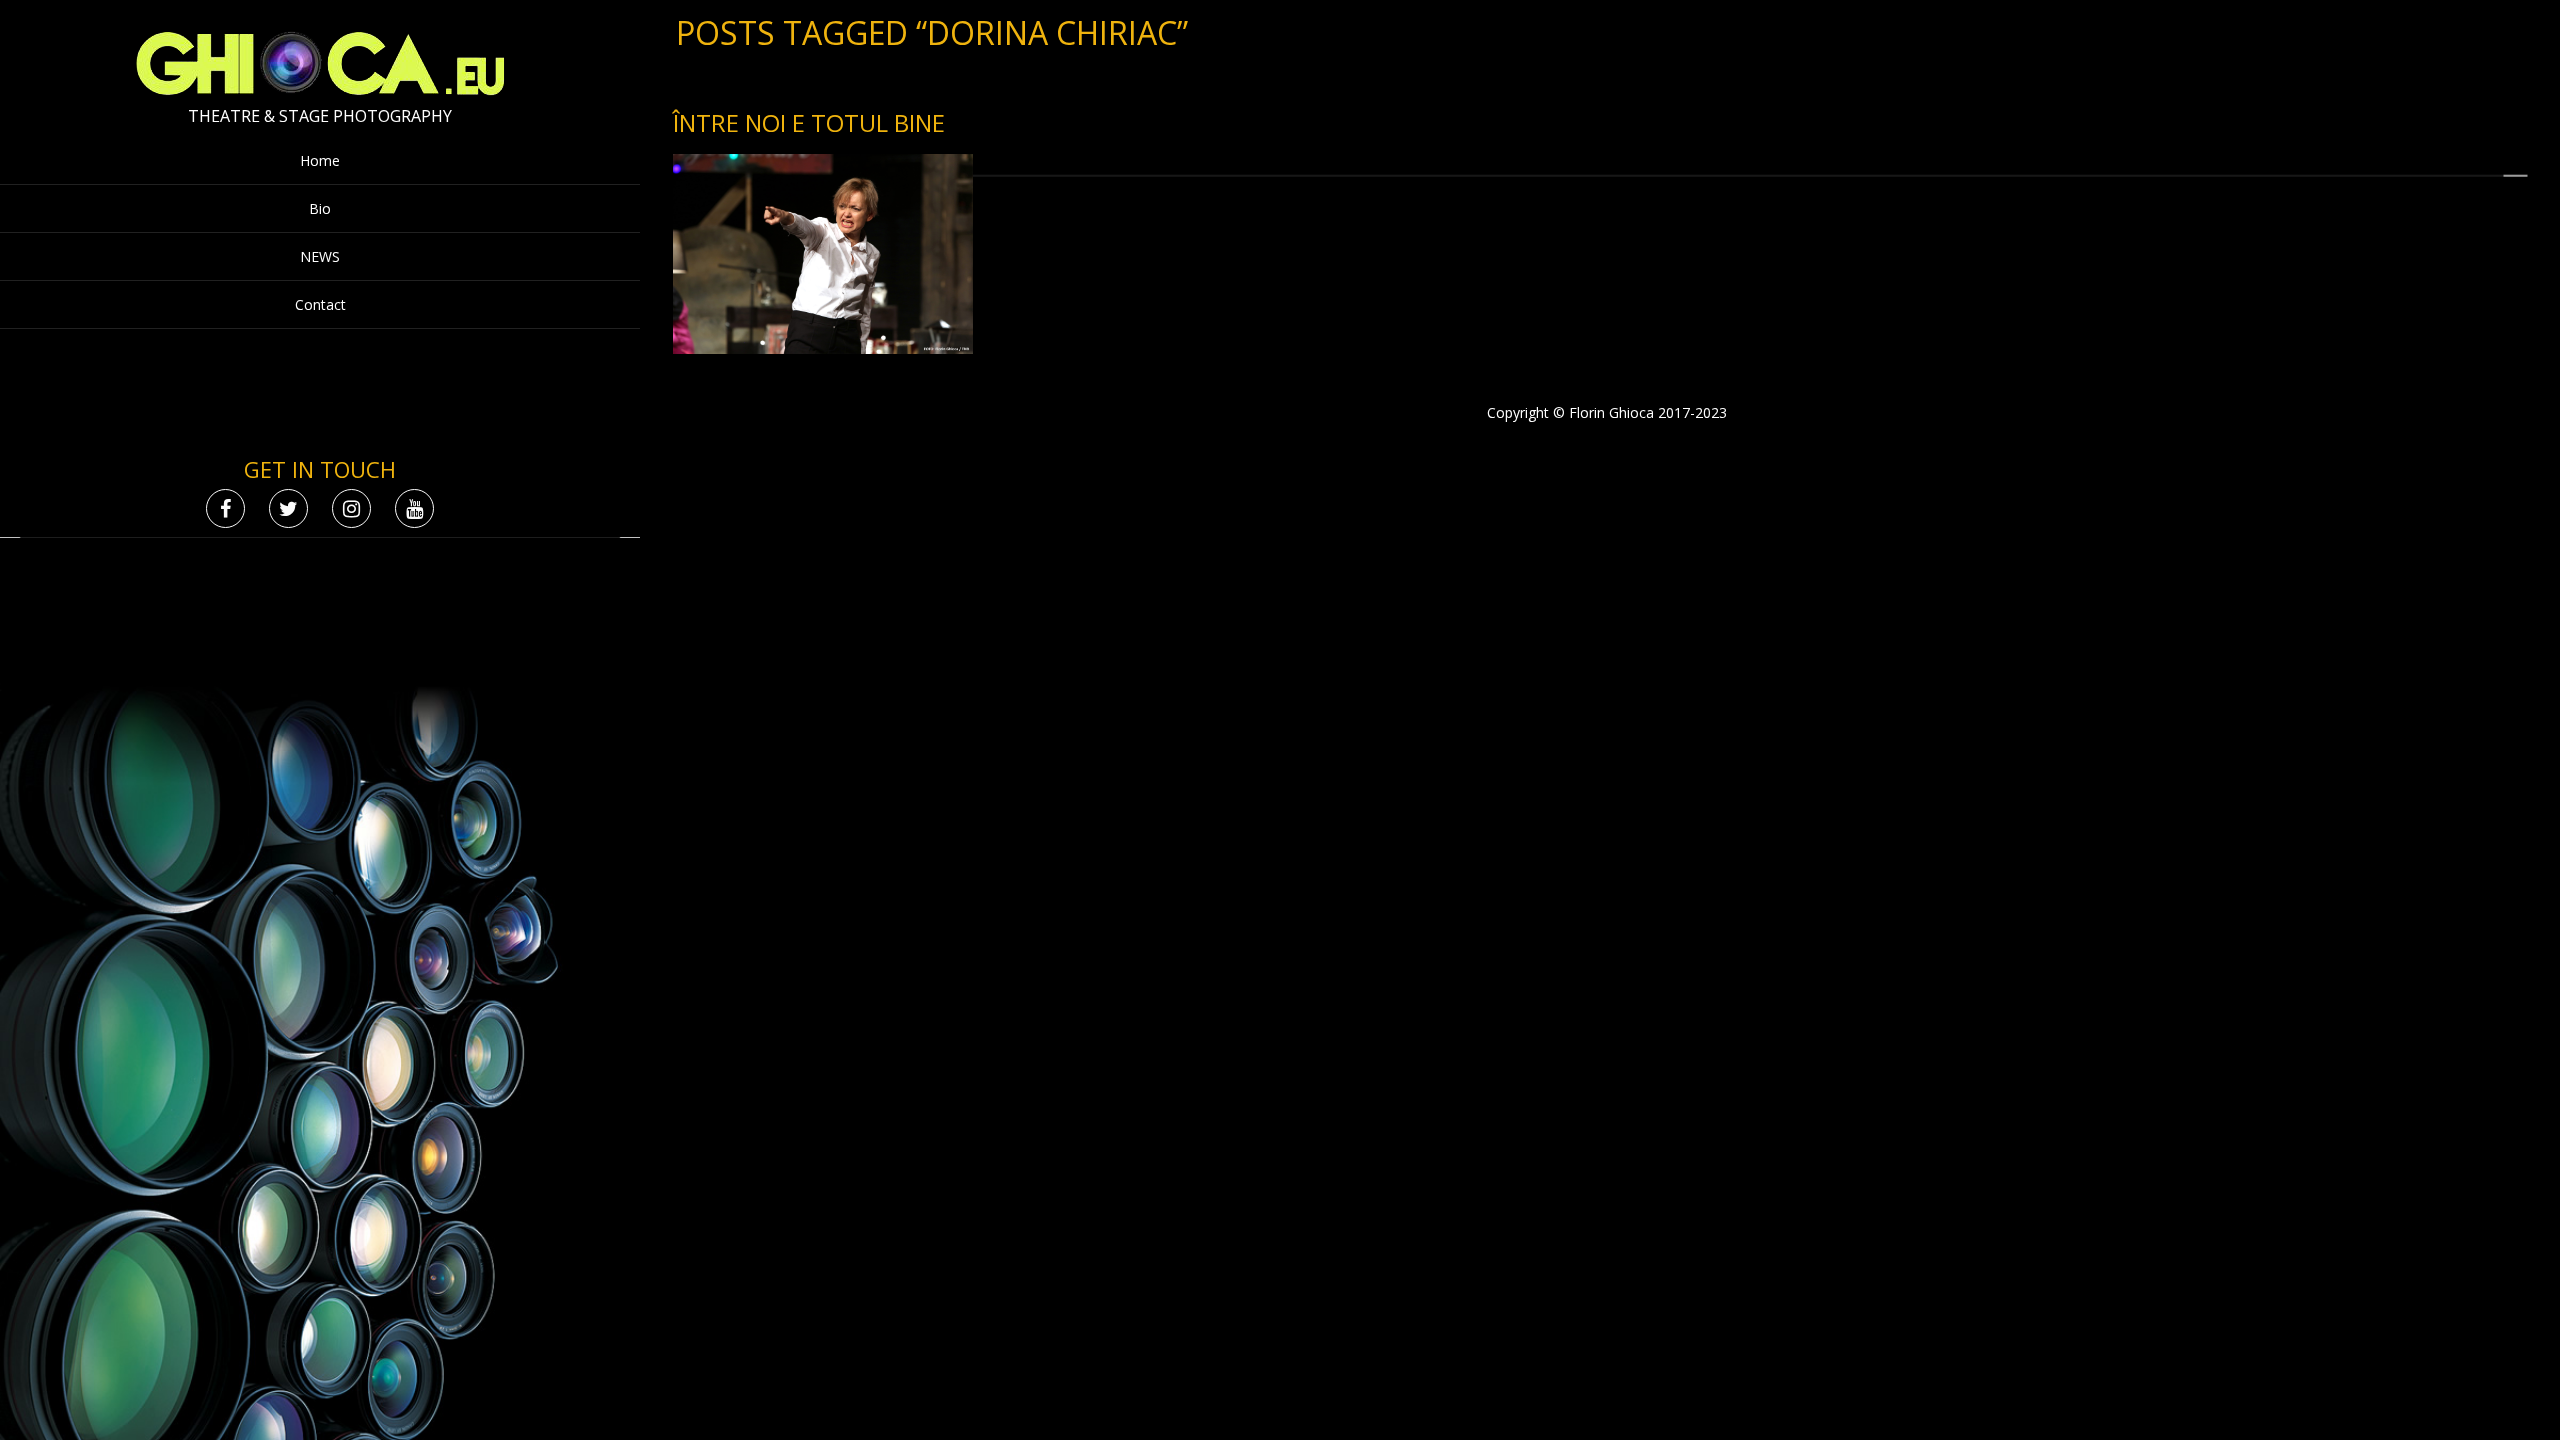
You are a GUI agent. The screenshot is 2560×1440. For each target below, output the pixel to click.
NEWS (320, 256)
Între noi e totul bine (809, 122)
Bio (320, 208)
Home (320, 160)
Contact (320, 304)
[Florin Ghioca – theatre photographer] (320, 90)
